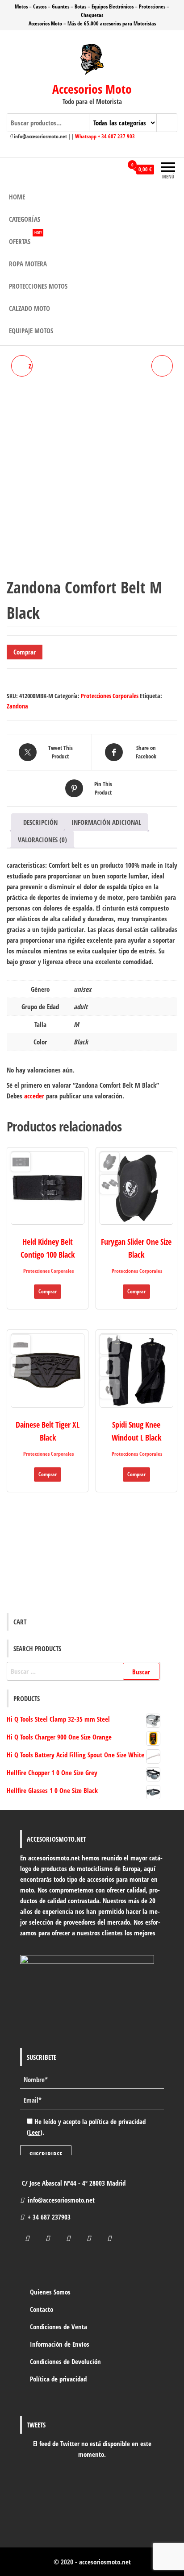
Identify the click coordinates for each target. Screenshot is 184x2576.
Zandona (17, 706)
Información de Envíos (60, 2344)
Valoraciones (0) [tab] (42, 840)
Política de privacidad (58, 2379)
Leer (35, 2132)
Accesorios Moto (92, 89)
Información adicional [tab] (106, 822)
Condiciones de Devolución (65, 2361)
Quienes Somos (50, 2292)
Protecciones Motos (38, 286)
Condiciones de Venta (59, 2327)
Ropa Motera (28, 264)
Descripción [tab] (40, 822)
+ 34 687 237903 (49, 2217)
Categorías (25, 219)
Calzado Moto (29, 308)
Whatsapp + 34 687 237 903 (105, 136)
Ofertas (25, 238)
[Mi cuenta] (116, 170)
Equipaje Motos (31, 331)
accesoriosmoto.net (105, 2562)
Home (17, 197)
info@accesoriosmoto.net (61, 2200)
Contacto (42, 2309)
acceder (34, 1096)
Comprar (25, 652)
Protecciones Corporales (110, 696)
